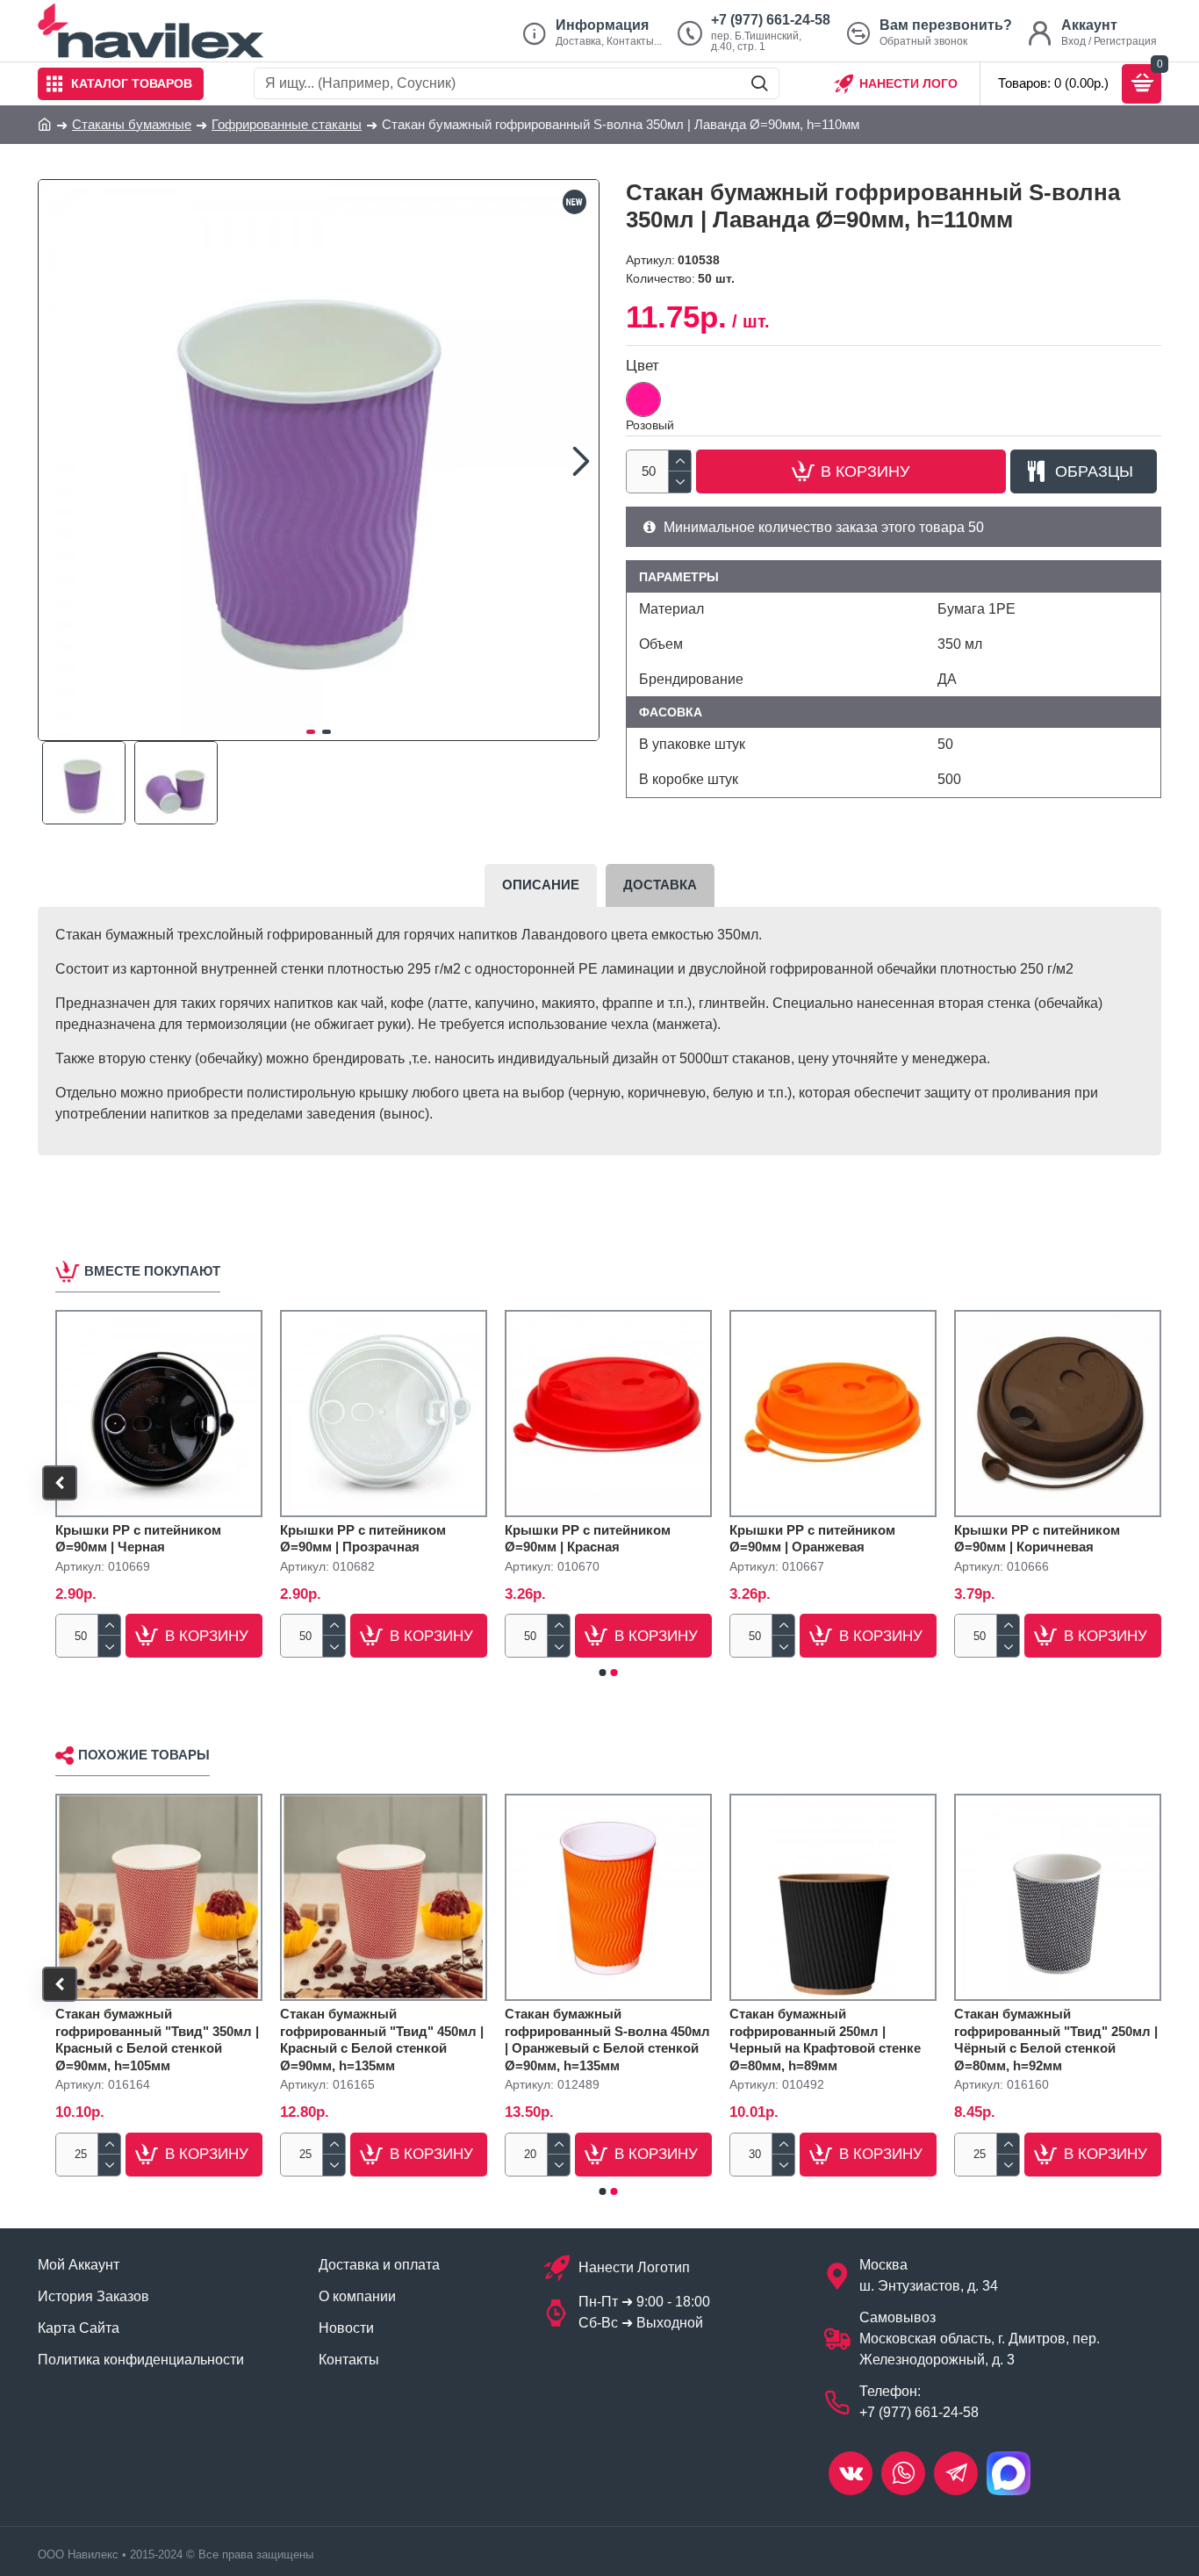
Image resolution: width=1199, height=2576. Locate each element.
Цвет (643, 366)
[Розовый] (643, 399)
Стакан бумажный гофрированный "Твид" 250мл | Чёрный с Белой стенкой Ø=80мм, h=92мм (1056, 2040)
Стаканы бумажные (132, 124)
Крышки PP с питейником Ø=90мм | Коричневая (1037, 1539)
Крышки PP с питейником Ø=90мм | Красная (588, 1539)
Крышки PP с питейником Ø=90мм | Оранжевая (812, 1539)
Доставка (660, 885)
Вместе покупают (152, 1271)
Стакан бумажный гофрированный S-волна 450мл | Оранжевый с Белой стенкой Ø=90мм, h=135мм (607, 2040)
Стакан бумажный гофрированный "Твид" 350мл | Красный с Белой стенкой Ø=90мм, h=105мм (157, 2040)
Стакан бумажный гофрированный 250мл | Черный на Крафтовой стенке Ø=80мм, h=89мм (825, 2040)
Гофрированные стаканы (287, 124)
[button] (56, 460)
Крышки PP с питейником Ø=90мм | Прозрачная (363, 1539)
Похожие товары (144, 1755)
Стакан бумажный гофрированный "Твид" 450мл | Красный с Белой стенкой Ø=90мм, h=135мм (382, 2040)
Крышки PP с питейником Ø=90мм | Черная (138, 1539)
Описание (541, 885)
